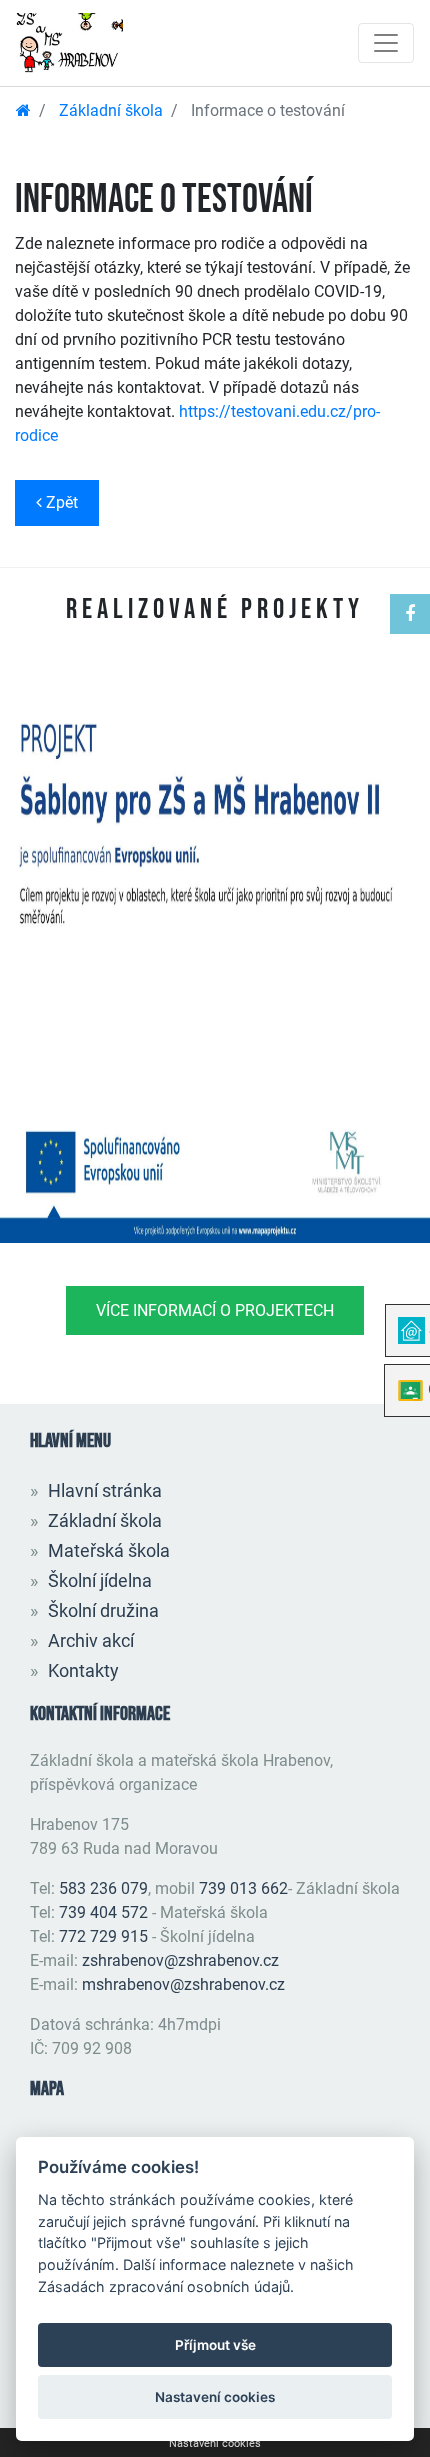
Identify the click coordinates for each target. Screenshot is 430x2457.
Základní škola (111, 110)
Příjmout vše (215, 2345)
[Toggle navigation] (386, 43)
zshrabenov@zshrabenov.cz (180, 1960)
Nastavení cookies (215, 2443)
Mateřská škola (109, 1550)
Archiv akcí (91, 1640)
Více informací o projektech (215, 1310)
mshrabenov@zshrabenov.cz (183, 1984)
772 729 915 (103, 1936)
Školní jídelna (100, 1580)
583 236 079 (103, 1888)
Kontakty (83, 1670)
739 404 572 (103, 1912)
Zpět (60, 502)
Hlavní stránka (105, 1490)
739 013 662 (243, 1888)
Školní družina (103, 1610)
